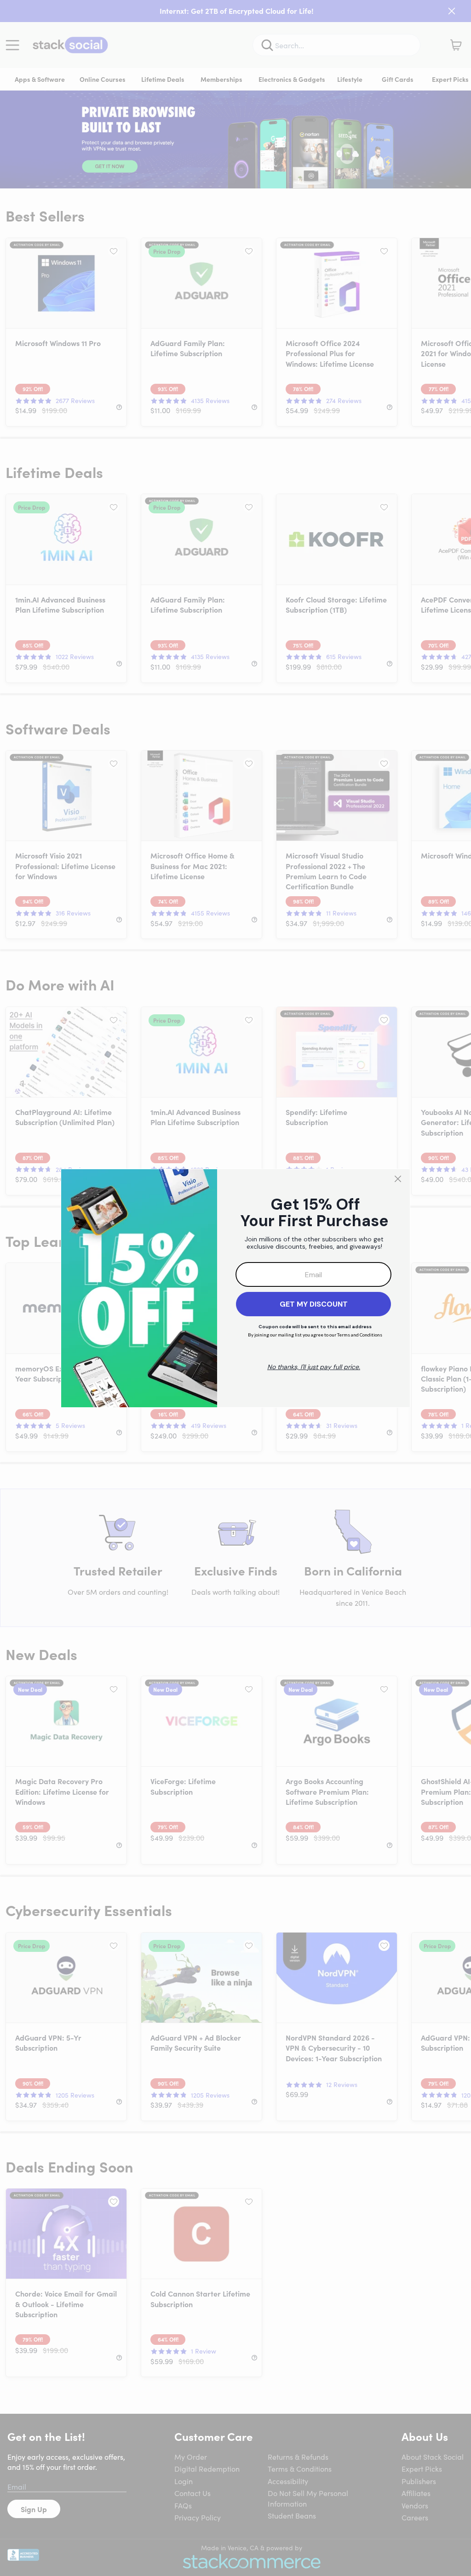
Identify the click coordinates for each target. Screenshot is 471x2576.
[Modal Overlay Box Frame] (235, 1288)
